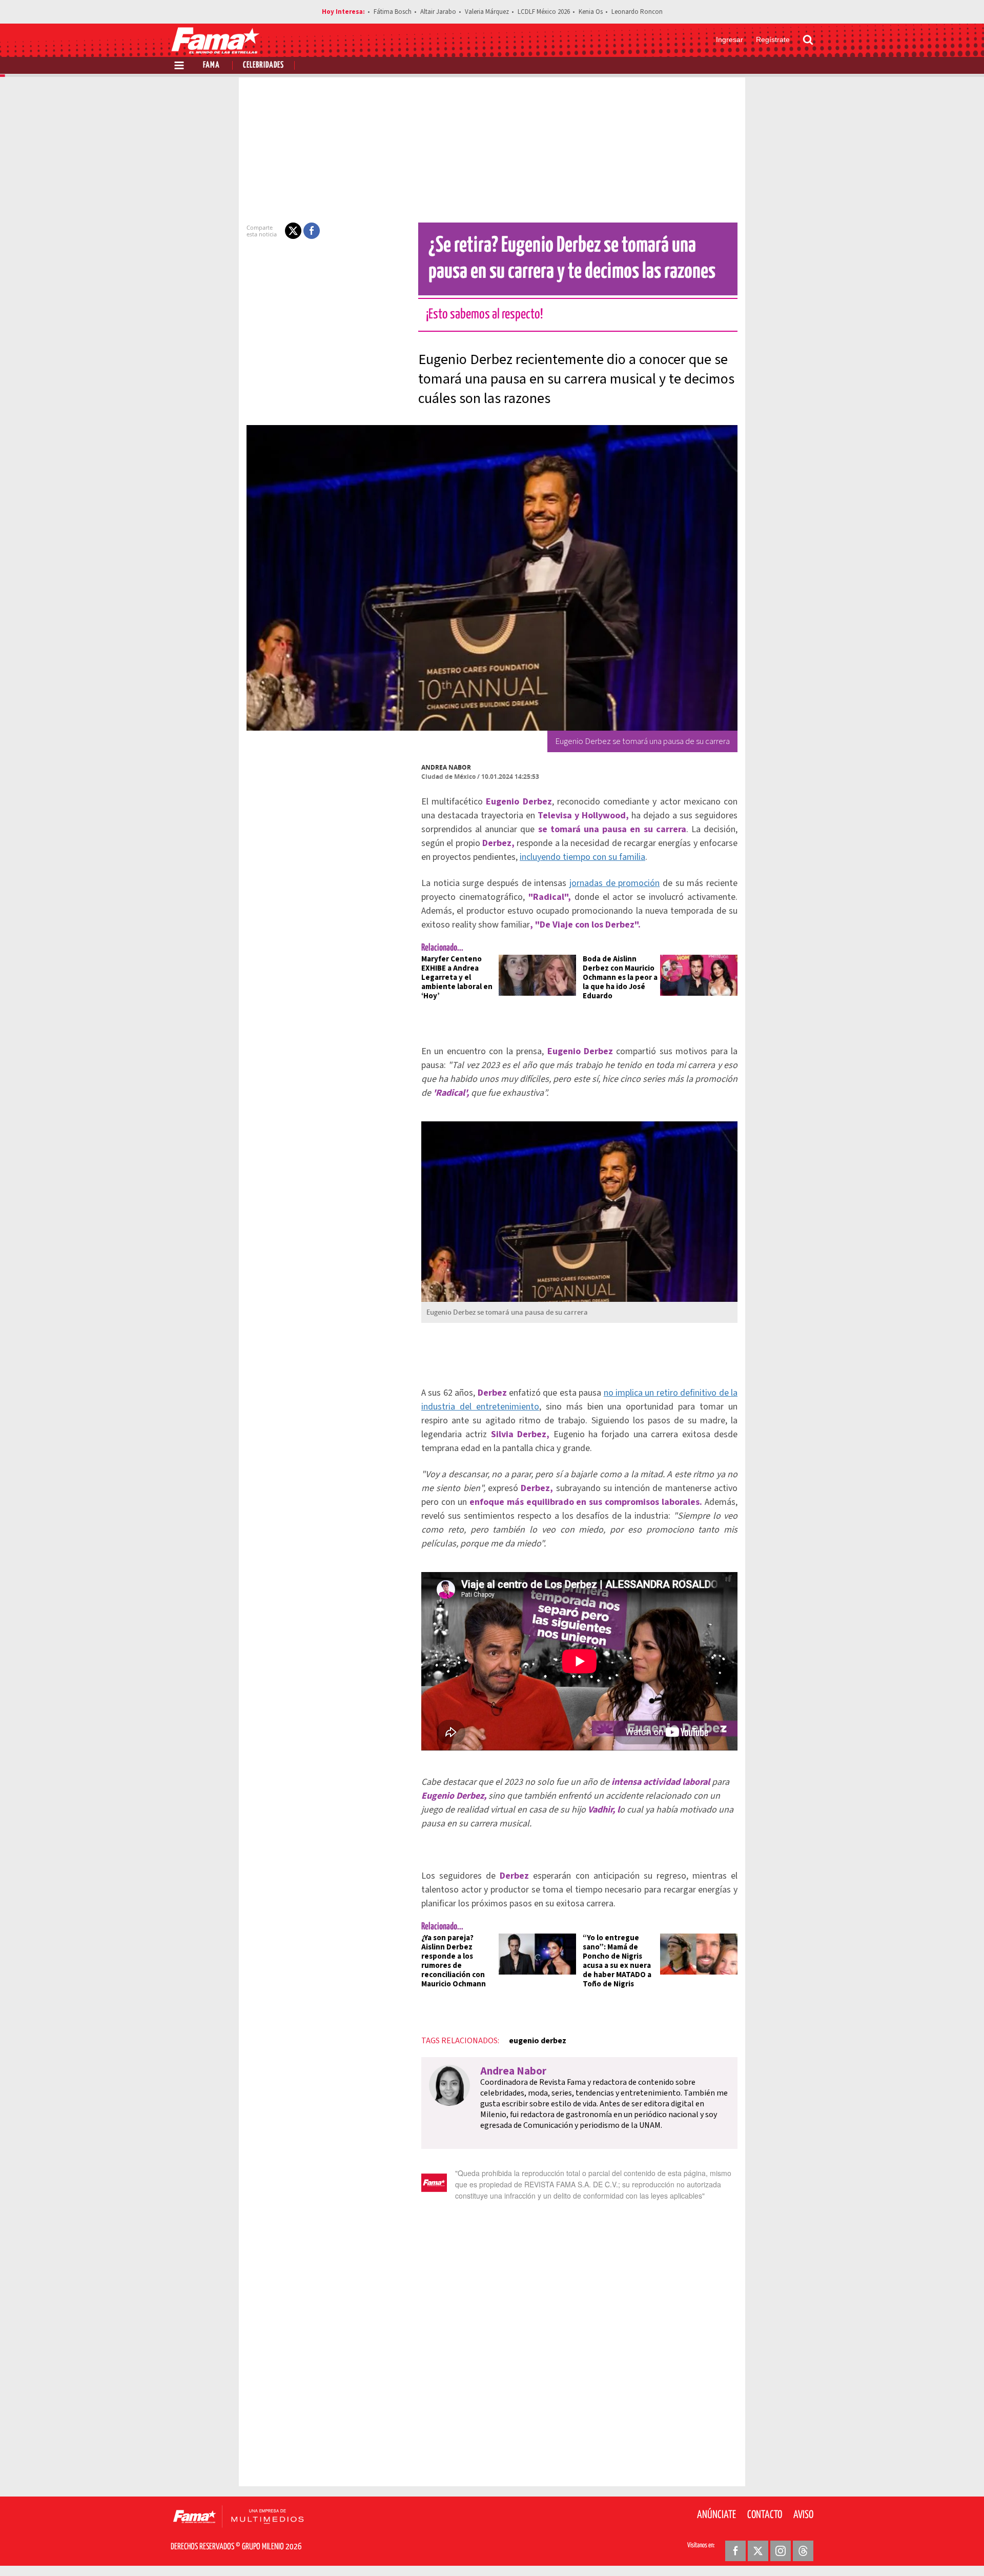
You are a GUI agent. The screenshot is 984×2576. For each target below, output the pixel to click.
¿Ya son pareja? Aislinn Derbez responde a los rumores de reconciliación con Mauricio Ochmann (454, 1961)
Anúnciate (716, 2515)
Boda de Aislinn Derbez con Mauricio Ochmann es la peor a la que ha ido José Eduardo (620, 978)
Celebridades (263, 65)
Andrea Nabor (446, 767)
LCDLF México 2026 (544, 12)
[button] (293, 231)
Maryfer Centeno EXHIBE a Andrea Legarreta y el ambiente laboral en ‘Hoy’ (457, 978)
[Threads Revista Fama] (803, 2551)
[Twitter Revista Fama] (758, 2551)
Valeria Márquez (487, 12)
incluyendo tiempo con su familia (582, 857)
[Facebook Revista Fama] (735, 2551)
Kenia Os (591, 12)
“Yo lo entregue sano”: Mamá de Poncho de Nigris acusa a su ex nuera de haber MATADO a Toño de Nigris (617, 1961)
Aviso (803, 2515)
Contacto (765, 2515)
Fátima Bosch (393, 12)
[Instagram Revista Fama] (781, 2551)
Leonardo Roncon (637, 12)
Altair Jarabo (438, 12)
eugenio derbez (538, 2041)
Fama (211, 65)
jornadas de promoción (614, 883)
